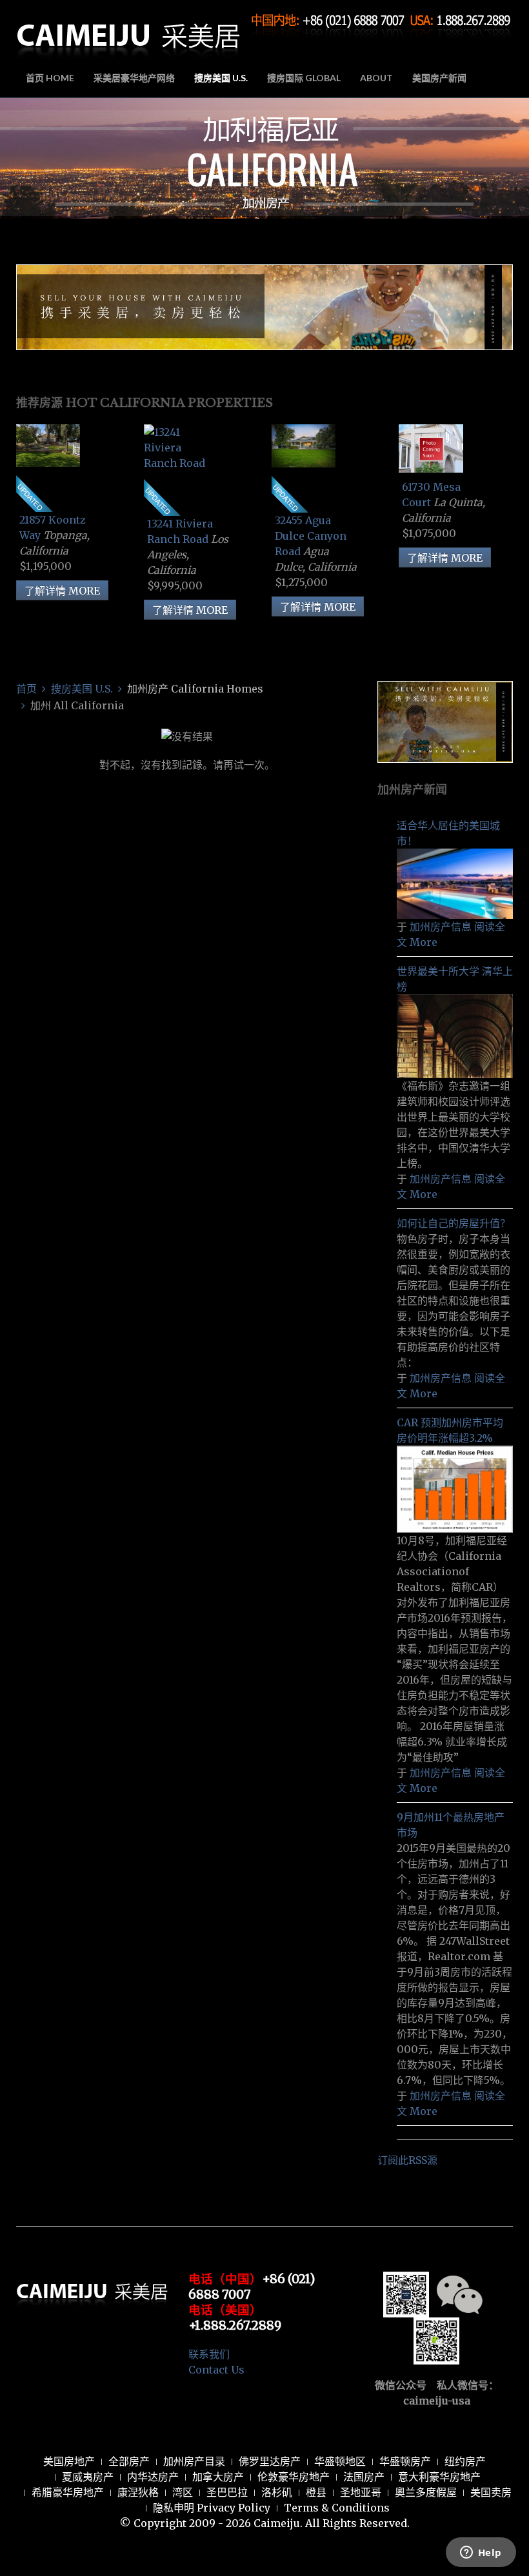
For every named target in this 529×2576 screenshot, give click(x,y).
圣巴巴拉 (227, 2492)
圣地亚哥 (361, 2492)
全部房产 (129, 2461)
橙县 (316, 2492)
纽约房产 (465, 2461)
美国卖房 (491, 2492)
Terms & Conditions (337, 2508)
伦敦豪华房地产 (294, 2477)
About (376, 78)
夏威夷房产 (88, 2477)
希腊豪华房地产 (68, 2492)
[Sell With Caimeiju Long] (264, 306)
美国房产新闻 (439, 78)
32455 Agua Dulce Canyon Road (311, 536)
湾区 (183, 2492)
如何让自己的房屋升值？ (454, 1223)
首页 (26, 689)
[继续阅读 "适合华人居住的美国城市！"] (455, 883)
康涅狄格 (138, 2492)
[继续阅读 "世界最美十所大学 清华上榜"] (455, 1035)
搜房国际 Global (304, 78)
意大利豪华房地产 (439, 2477)
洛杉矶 (277, 2492)
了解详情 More (62, 591)
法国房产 (364, 2477)
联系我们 (209, 2354)
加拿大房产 (218, 2477)
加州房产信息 (441, 927)
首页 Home (50, 78)
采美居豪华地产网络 (134, 78)
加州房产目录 (194, 2461)
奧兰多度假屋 (426, 2492)
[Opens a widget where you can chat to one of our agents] (481, 2553)
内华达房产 (153, 2477)
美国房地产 (69, 2461)
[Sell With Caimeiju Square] (445, 721)
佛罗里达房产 (270, 2461)
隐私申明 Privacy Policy (212, 2508)
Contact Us (216, 2370)
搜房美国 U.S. (221, 78)
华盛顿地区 (340, 2461)
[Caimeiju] (129, 31)
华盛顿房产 (405, 2461)
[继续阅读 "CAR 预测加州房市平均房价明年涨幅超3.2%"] (455, 1488)
